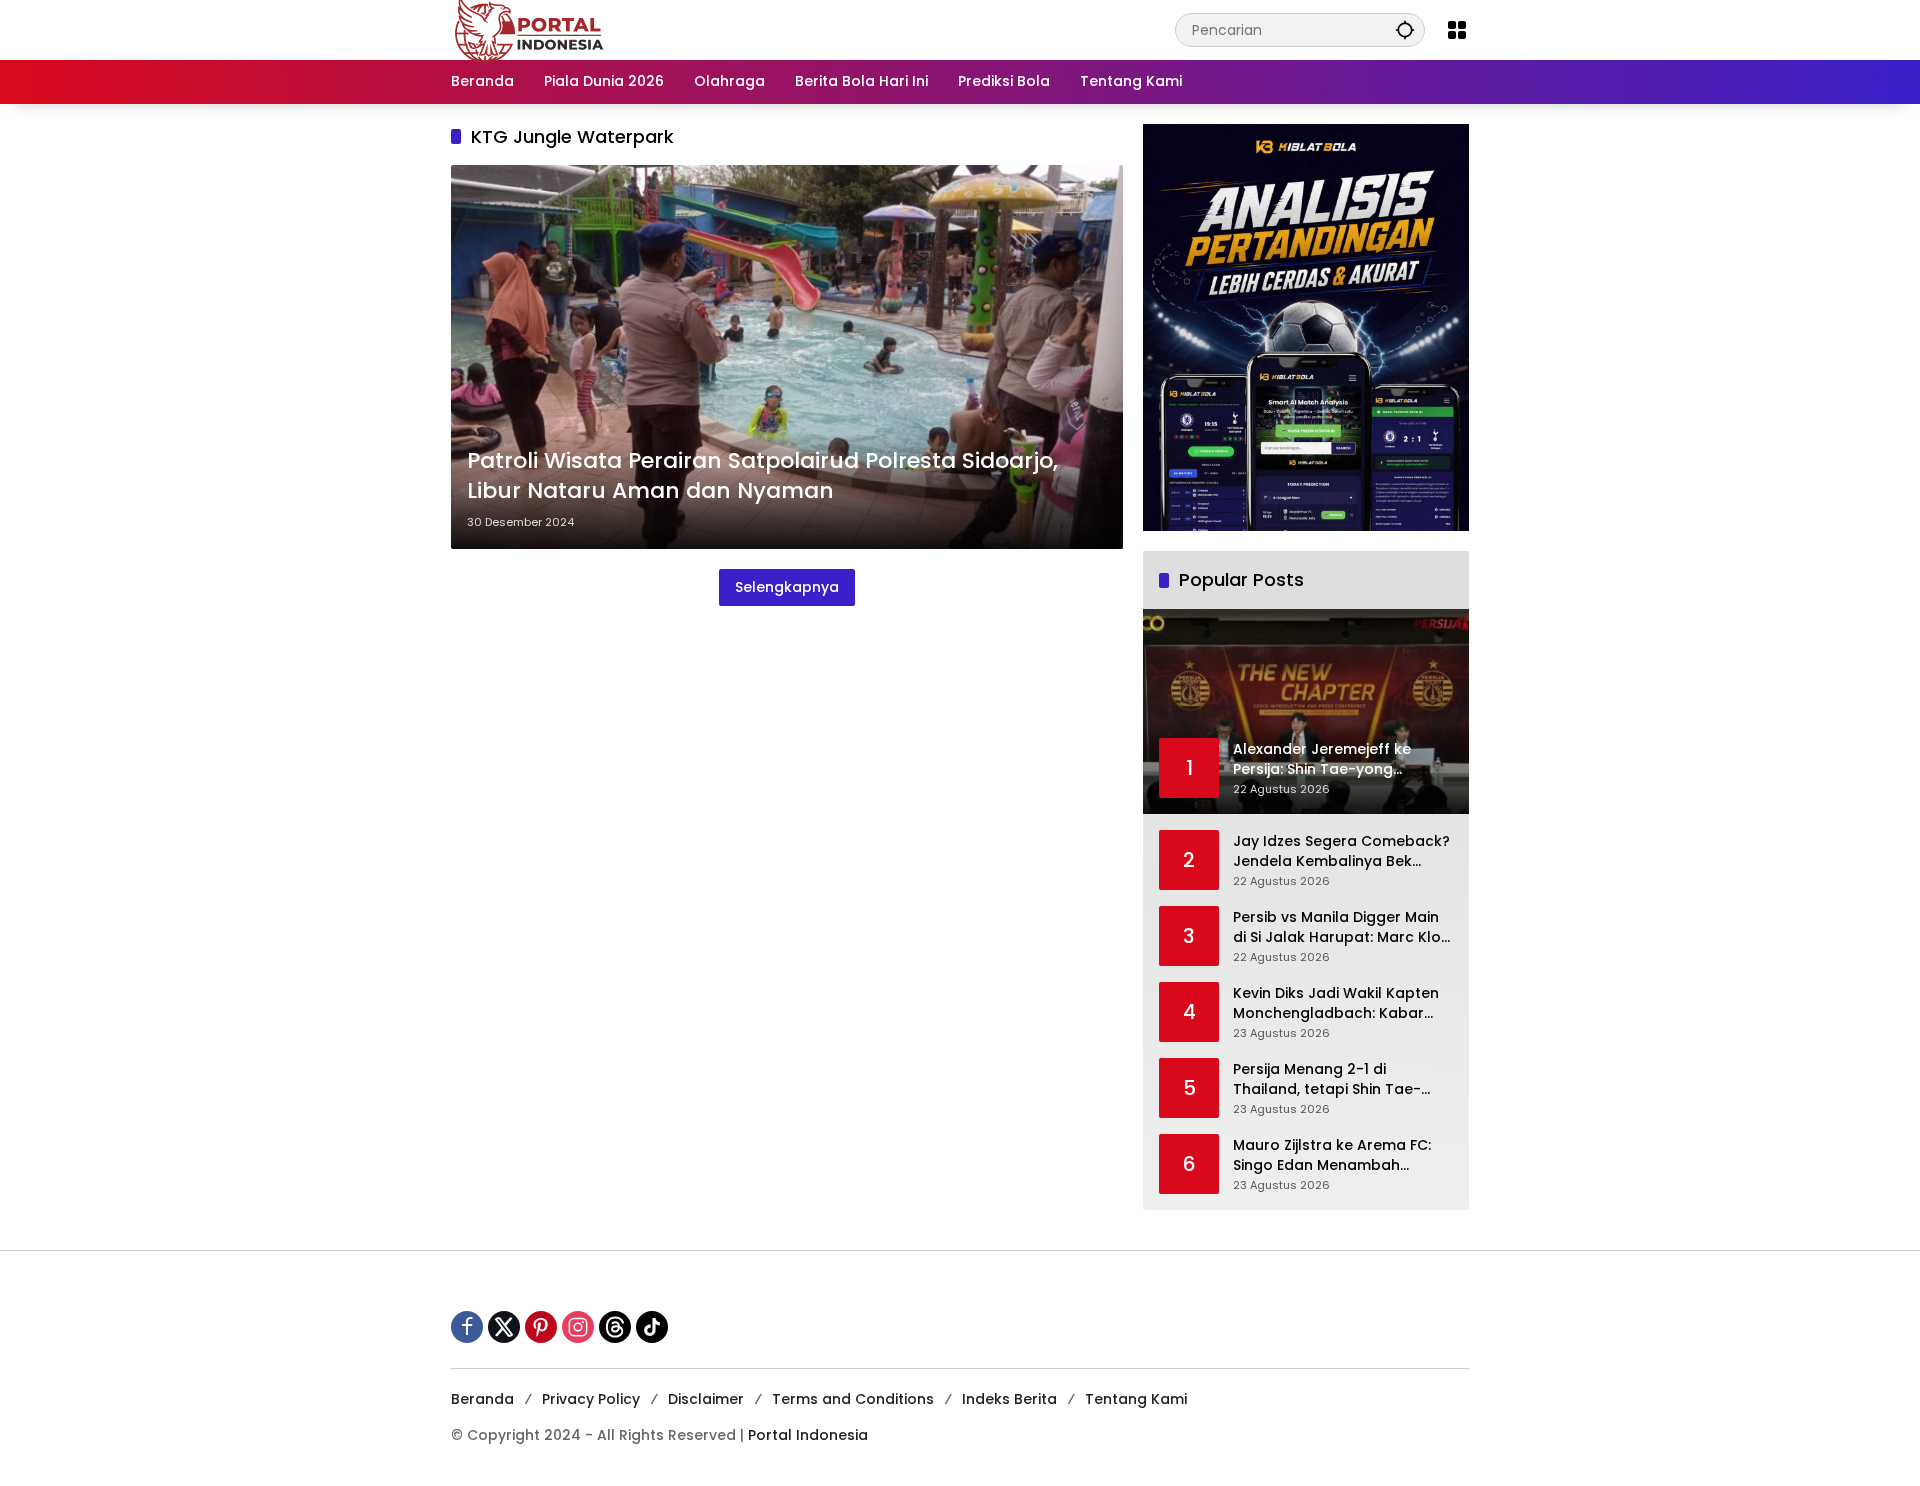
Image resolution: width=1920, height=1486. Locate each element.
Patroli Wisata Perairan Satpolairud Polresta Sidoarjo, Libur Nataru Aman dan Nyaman (762, 476)
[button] (1405, 29)
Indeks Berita (1009, 1399)
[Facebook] (467, 1327)
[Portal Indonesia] (530, 29)
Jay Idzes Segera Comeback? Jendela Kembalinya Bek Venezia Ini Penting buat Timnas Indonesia (1341, 851)
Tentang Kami (1136, 1399)
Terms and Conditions (853, 1399)
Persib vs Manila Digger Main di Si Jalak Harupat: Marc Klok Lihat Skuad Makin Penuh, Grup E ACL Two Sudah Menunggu (1341, 927)
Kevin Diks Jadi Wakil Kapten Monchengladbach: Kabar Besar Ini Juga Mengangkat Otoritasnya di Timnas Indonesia (1336, 1003)
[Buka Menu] (1457, 30)
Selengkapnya (787, 587)
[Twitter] (504, 1327)
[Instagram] (578, 1327)
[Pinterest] (541, 1327)
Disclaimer (706, 1399)
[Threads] (615, 1327)
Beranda (482, 1399)
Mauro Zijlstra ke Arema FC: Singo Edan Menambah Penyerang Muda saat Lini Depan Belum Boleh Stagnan (1337, 1155)
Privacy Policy (591, 1399)
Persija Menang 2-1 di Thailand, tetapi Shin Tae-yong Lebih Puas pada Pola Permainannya (1331, 1079)
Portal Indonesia (808, 1435)
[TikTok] (652, 1327)
